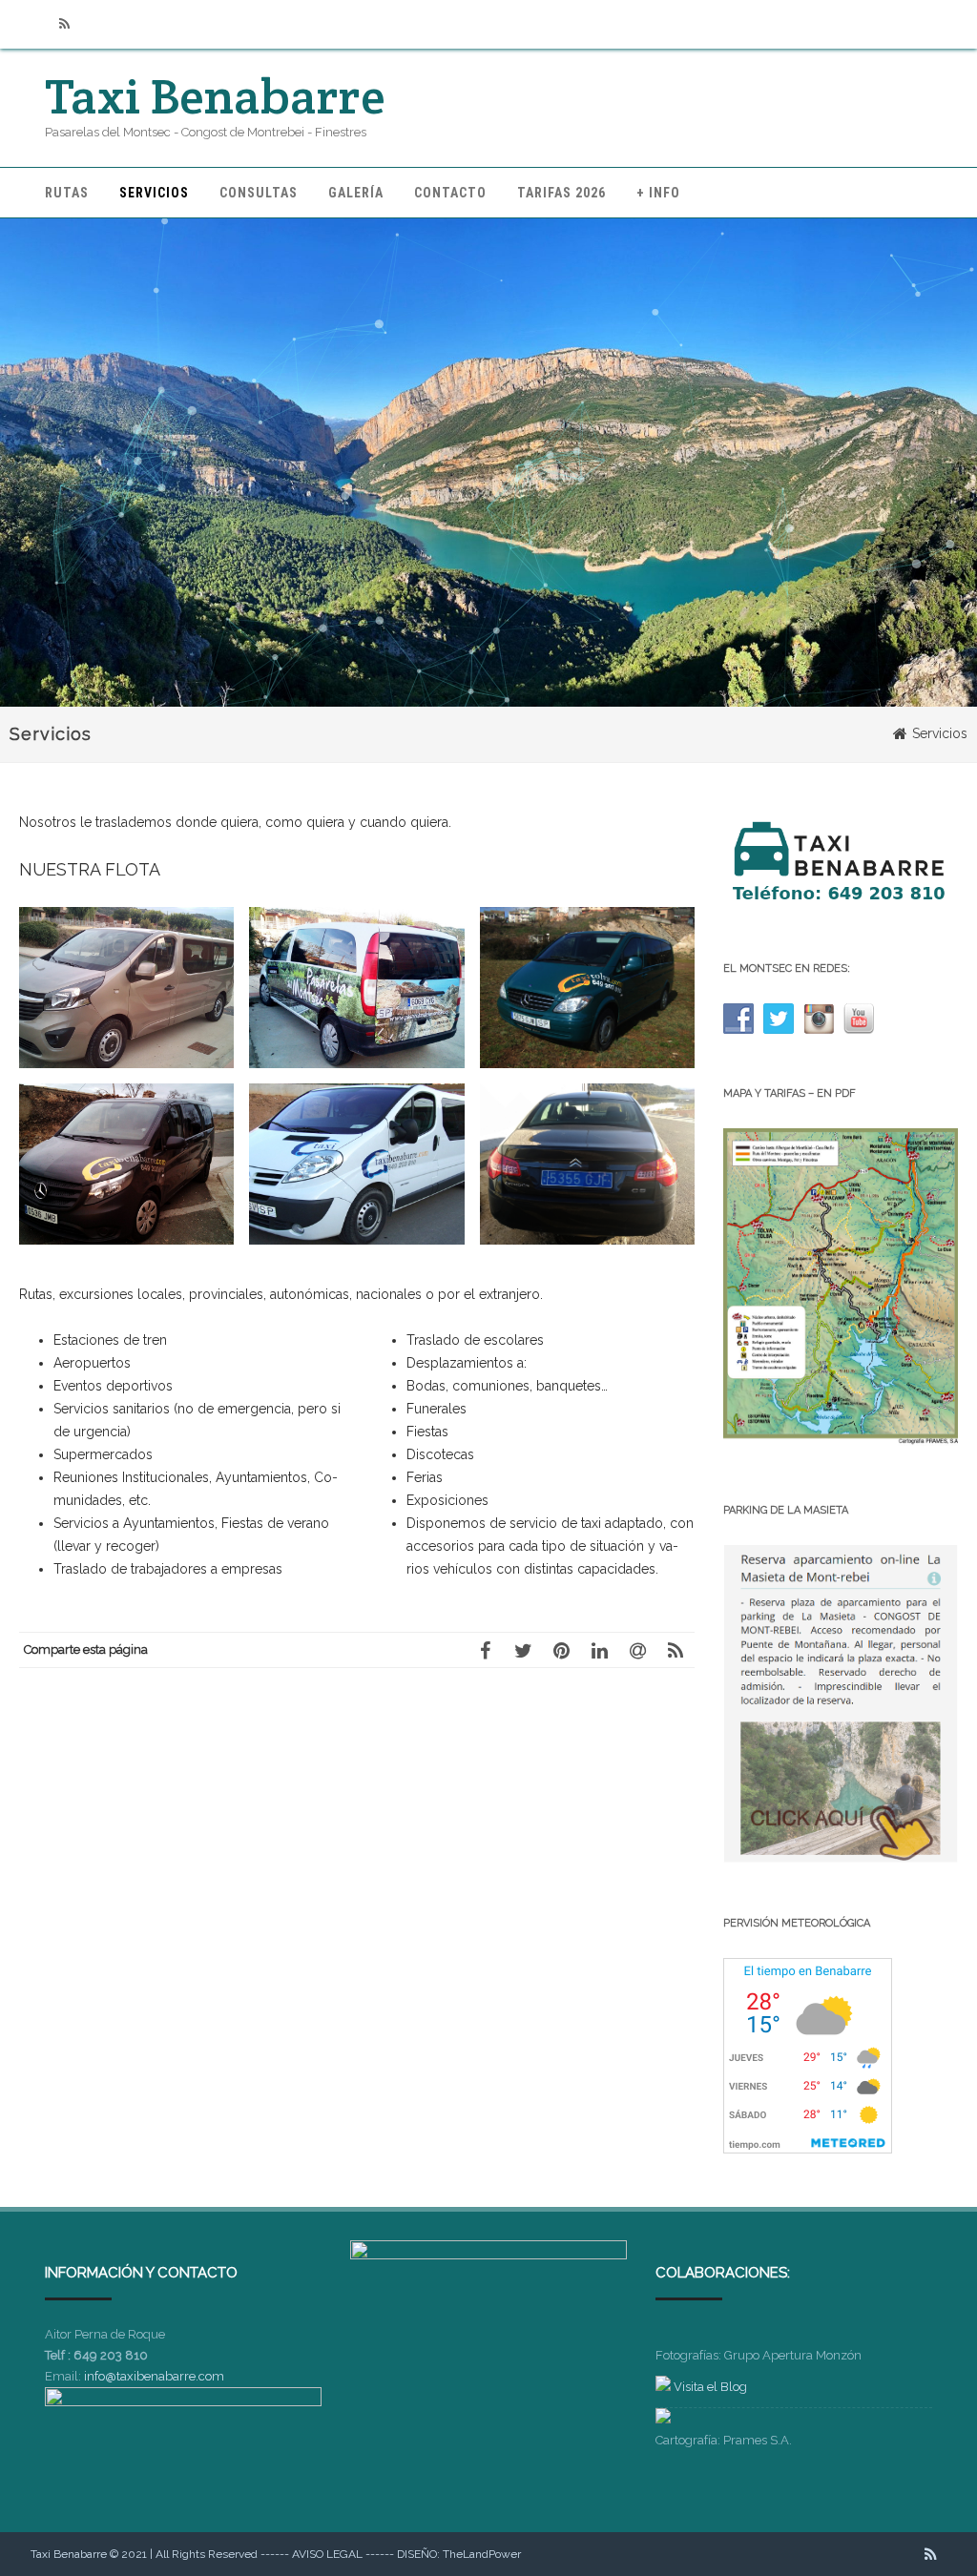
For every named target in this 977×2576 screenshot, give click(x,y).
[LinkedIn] (599, 1650)
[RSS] (64, 24)
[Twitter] (523, 1650)
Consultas (259, 193)
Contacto (450, 193)
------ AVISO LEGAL (312, 2554)
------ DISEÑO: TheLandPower (443, 2554)
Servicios (154, 193)
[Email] (637, 1650)
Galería (356, 193)
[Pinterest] (561, 1650)
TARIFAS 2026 (561, 193)
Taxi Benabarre (215, 96)
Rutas (67, 193)
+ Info (658, 193)
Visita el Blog (710, 2387)
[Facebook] (485, 1650)
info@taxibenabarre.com (154, 2376)
